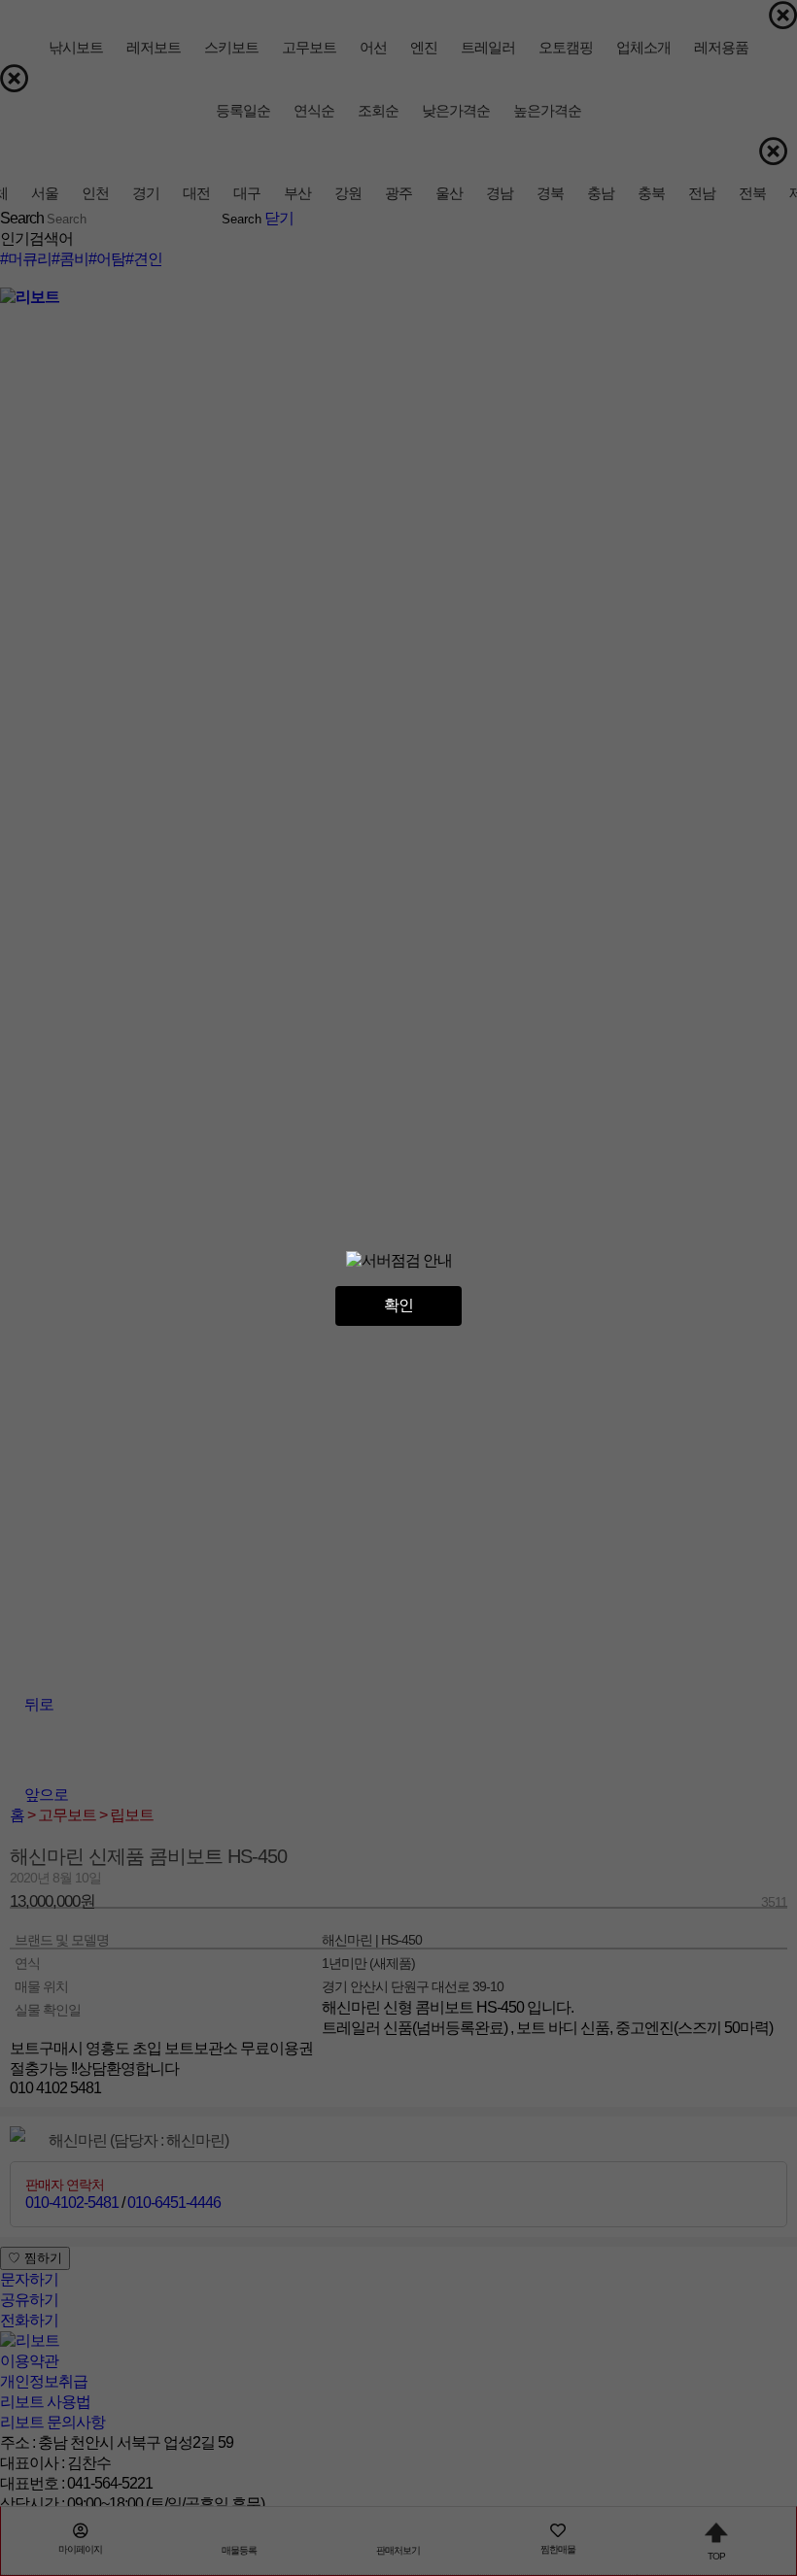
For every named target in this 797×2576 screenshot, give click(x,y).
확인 (398, 1305)
